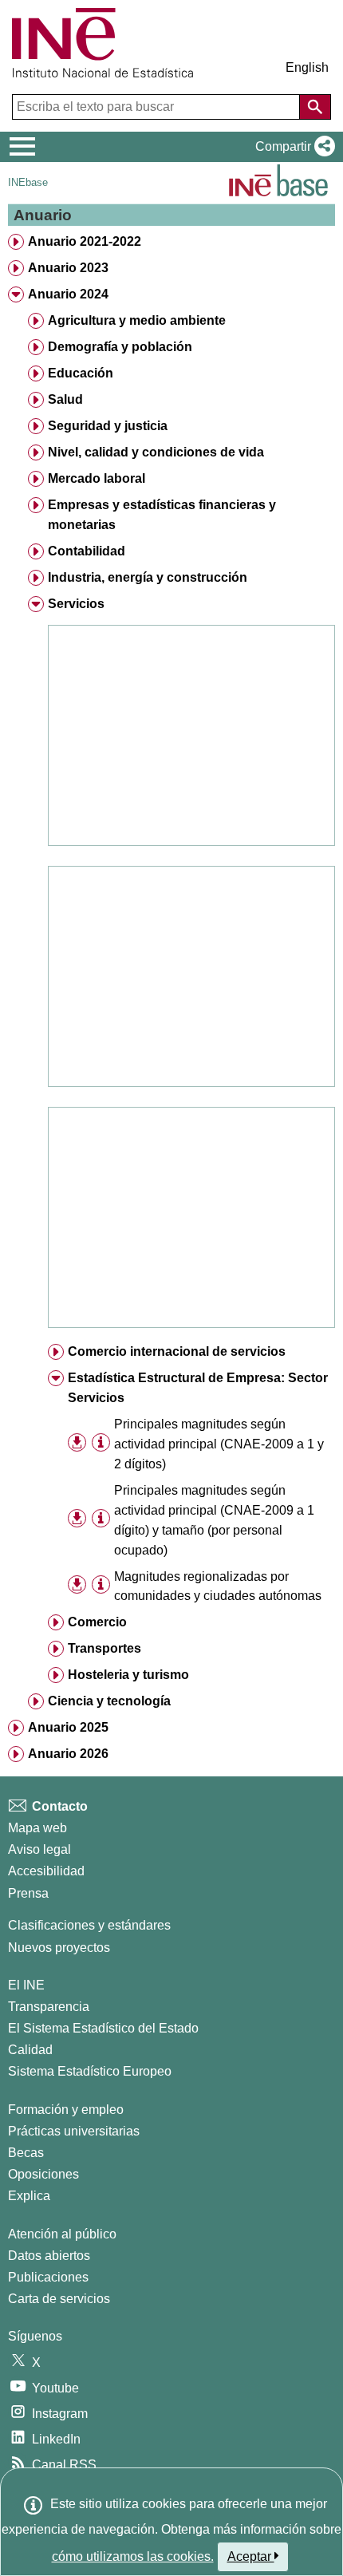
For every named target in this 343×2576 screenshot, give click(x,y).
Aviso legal (39, 1849)
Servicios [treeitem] (76, 604)
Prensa (28, 1893)
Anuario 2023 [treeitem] (68, 268)
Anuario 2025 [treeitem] (68, 1727)
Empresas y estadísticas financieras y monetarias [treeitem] (162, 515)
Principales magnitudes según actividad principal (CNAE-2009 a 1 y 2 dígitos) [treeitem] (219, 1444)
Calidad (30, 2050)
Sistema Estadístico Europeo (90, 2071)
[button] (292, 147)
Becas (26, 2153)
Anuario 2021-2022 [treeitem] (85, 241)
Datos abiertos (49, 2256)
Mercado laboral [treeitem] (97, 478)
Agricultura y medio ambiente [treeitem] (137, 320)
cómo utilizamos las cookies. (133, 2556)
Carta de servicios (59, 2299)
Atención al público (62, 2234)
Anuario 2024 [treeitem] (68, 294)
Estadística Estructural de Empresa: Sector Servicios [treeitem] (198, 1388)
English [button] (307, 67)
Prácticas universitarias (74, 2131)
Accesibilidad (46, 1871)
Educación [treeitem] (81, 373)
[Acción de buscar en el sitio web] (315, 107)
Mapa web (37, 1828)
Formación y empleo (66, 2110)
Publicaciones (48, 2277)
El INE (26, 1985)
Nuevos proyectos (59, 1948)
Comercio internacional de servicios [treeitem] (177, 1351)
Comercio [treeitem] (97, 1622)
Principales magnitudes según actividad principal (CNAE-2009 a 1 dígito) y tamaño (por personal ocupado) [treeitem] (214, 1520)
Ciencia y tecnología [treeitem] (109, 1701)
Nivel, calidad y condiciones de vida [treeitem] (156, 452)
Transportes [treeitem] (104, 1648)
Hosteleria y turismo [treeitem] (128, 1675)
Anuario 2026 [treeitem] (68, 1754)
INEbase (28, 182)
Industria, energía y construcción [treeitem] (148, 577)
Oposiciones (43, 2174)
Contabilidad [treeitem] (87, 551)
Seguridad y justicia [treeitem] (108, 426)
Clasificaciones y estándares (89, 1925)
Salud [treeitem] (65, 399)
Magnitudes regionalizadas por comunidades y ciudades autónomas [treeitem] (218, 1586)
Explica (29, 2196)
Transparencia (49, 2007)
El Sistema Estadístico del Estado (103, 2028)
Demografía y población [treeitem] (120, 347)
